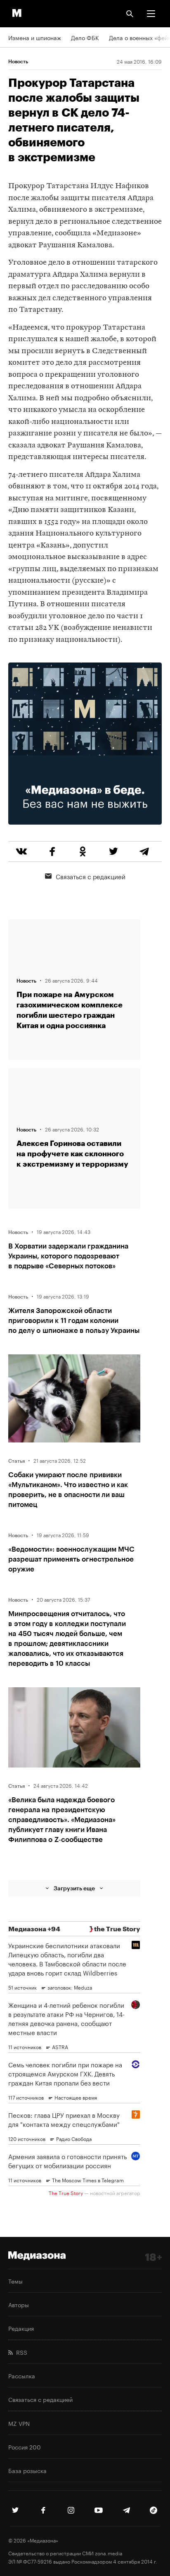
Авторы (19, 2304)
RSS (20, 2352)
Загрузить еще (74, 1888)
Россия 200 (25, 2447)
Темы (15, 2281)
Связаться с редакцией (91, 876)
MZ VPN (19, 2423)
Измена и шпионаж (35, 37)
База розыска (27, 2470)
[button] (151, 14)
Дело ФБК (85, 37)
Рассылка (22, 2375)
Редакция (21, 2328)
